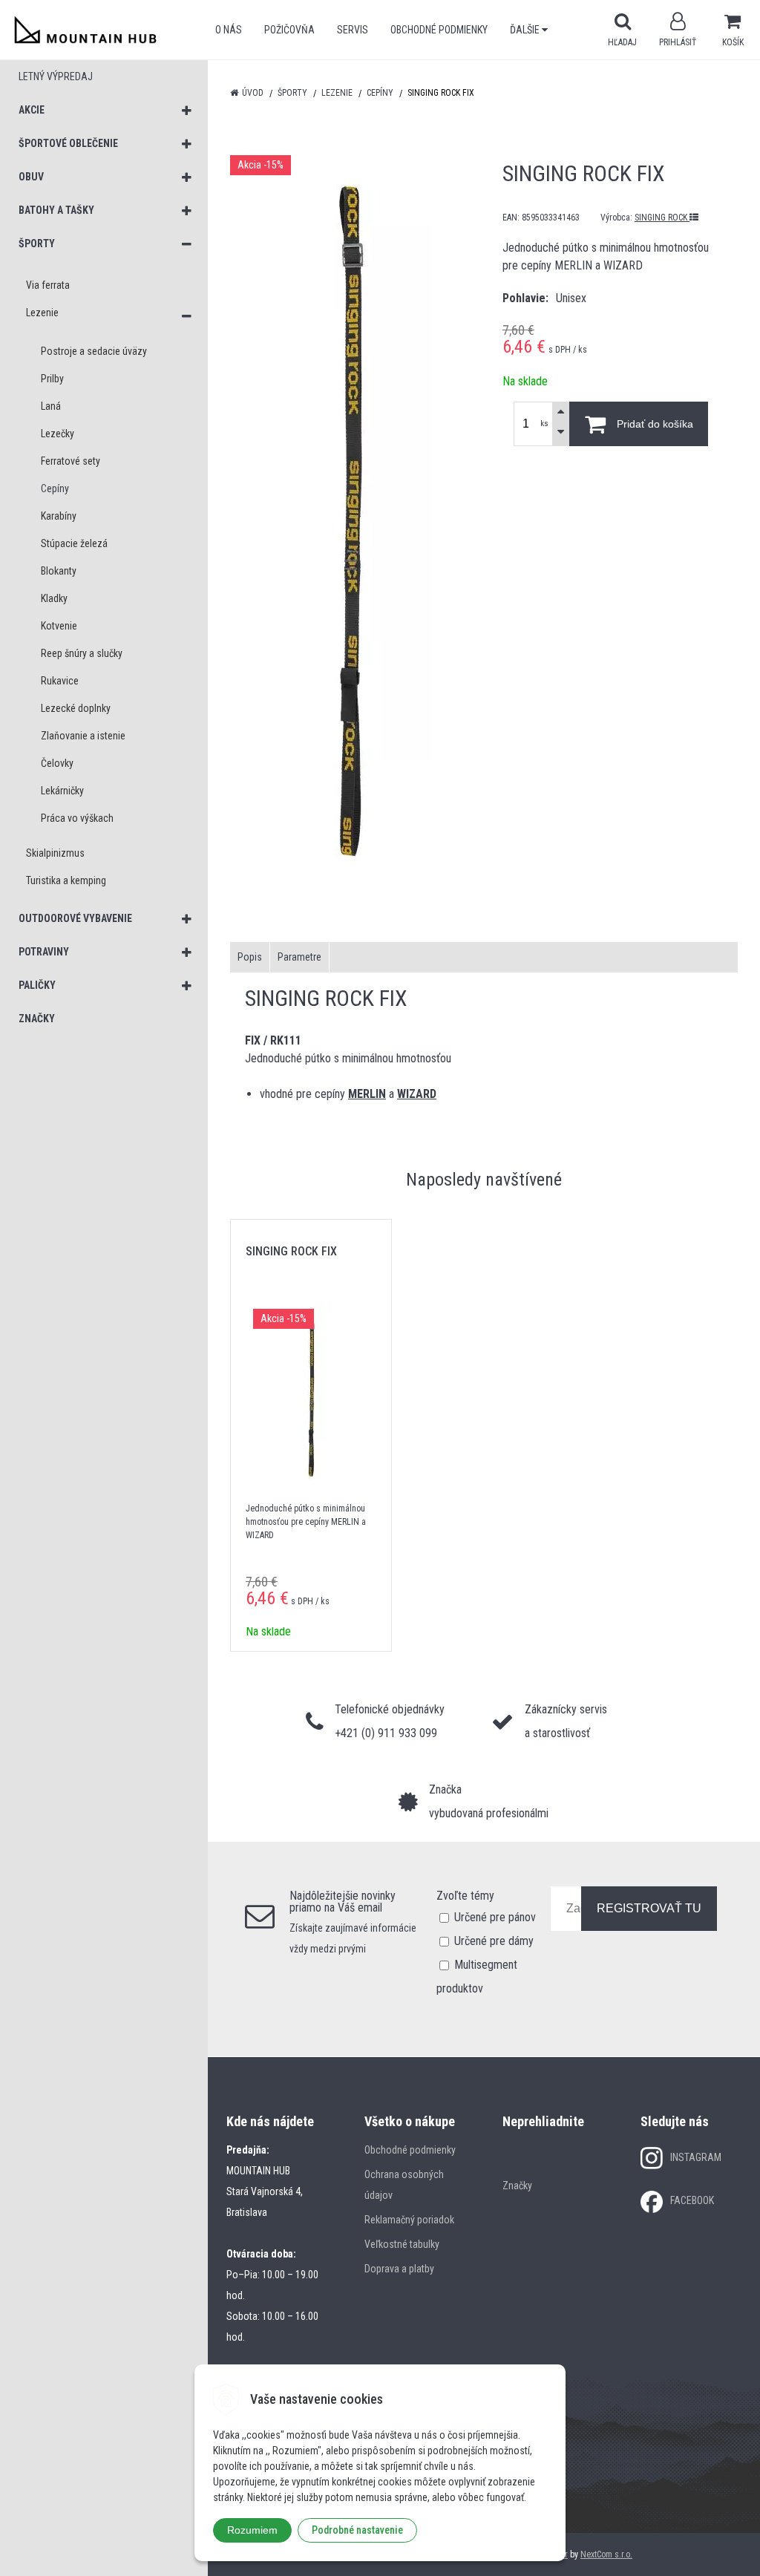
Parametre (299, 957)
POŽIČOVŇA (289, 30)
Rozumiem (252, 2530)
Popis (250, 957)
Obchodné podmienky (439, 30)
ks (544, 424)
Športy (292, 93)
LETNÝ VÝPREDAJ (56, 76)
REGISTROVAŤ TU (649, 1908)
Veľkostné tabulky (402, 2244)
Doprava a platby (399, 2269)
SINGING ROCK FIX (291, 1251)
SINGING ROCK (662, 218)
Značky (517, 2186)
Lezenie (337, 93)
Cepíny (380, 93)
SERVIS (353, 30)
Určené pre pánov (495, 1917)
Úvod (253, 93)
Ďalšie (526, 30)
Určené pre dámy (494, 1941)
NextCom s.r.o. (606, 2554)
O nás (229, 30)
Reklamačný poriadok (409, 2220)
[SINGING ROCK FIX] (348, 526)
